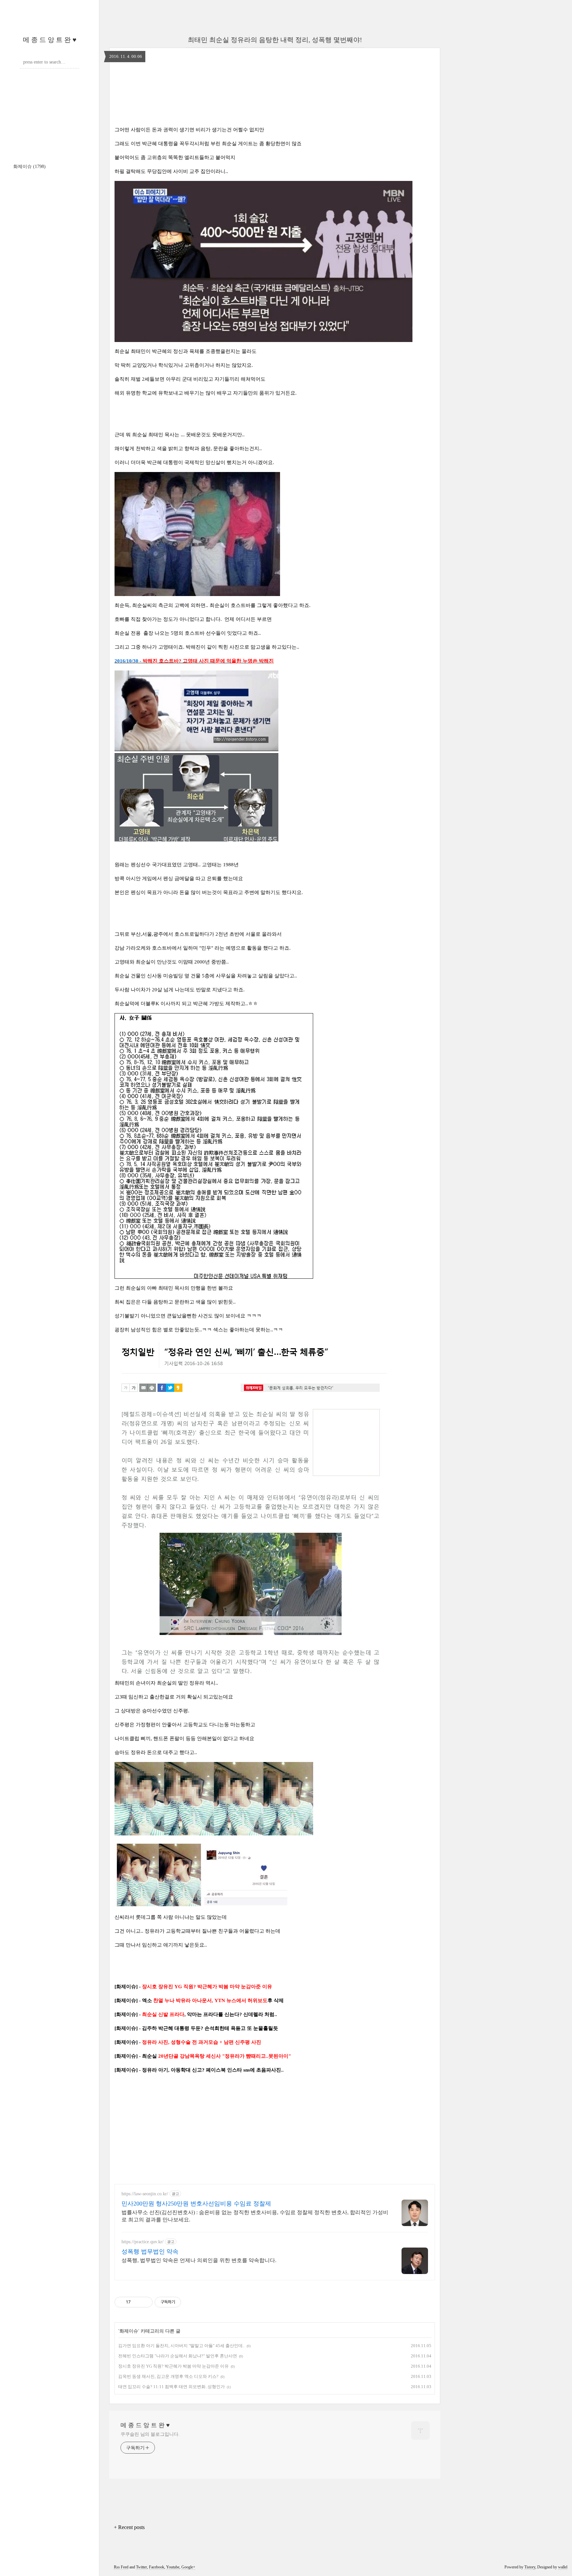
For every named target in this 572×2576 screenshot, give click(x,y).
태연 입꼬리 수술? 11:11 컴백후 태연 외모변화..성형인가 (171, 2387)
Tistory (530, 2567)
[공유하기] (137, 2302)
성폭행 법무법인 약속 (150, 2252)
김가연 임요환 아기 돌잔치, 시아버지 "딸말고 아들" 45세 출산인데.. (181, 2346)
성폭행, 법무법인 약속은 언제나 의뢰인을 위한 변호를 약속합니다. (199, 2260)
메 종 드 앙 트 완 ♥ (50, 40)
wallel (563, 2567)
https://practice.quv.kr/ (143, 2242)
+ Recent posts (129, 2527)
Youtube (173, 2567)
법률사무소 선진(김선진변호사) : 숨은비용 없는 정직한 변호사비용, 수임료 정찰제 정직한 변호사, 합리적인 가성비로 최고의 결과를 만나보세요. (255, 2216)
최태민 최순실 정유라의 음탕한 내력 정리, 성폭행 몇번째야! (275, 40)
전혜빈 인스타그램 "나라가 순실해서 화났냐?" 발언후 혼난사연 (178, 2356)
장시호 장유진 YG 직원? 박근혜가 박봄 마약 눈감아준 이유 (173, 2366)
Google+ (188, 2567)
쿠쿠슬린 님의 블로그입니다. (150, 2434)
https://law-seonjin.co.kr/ (145, 2194)
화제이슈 (29, 167)
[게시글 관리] (145, 2302)
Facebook (157, 2567)
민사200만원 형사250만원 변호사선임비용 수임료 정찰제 (196, 2204)
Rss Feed (121, 2567)
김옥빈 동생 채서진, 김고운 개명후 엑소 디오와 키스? (168, 2376)
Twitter (142, 2567)
